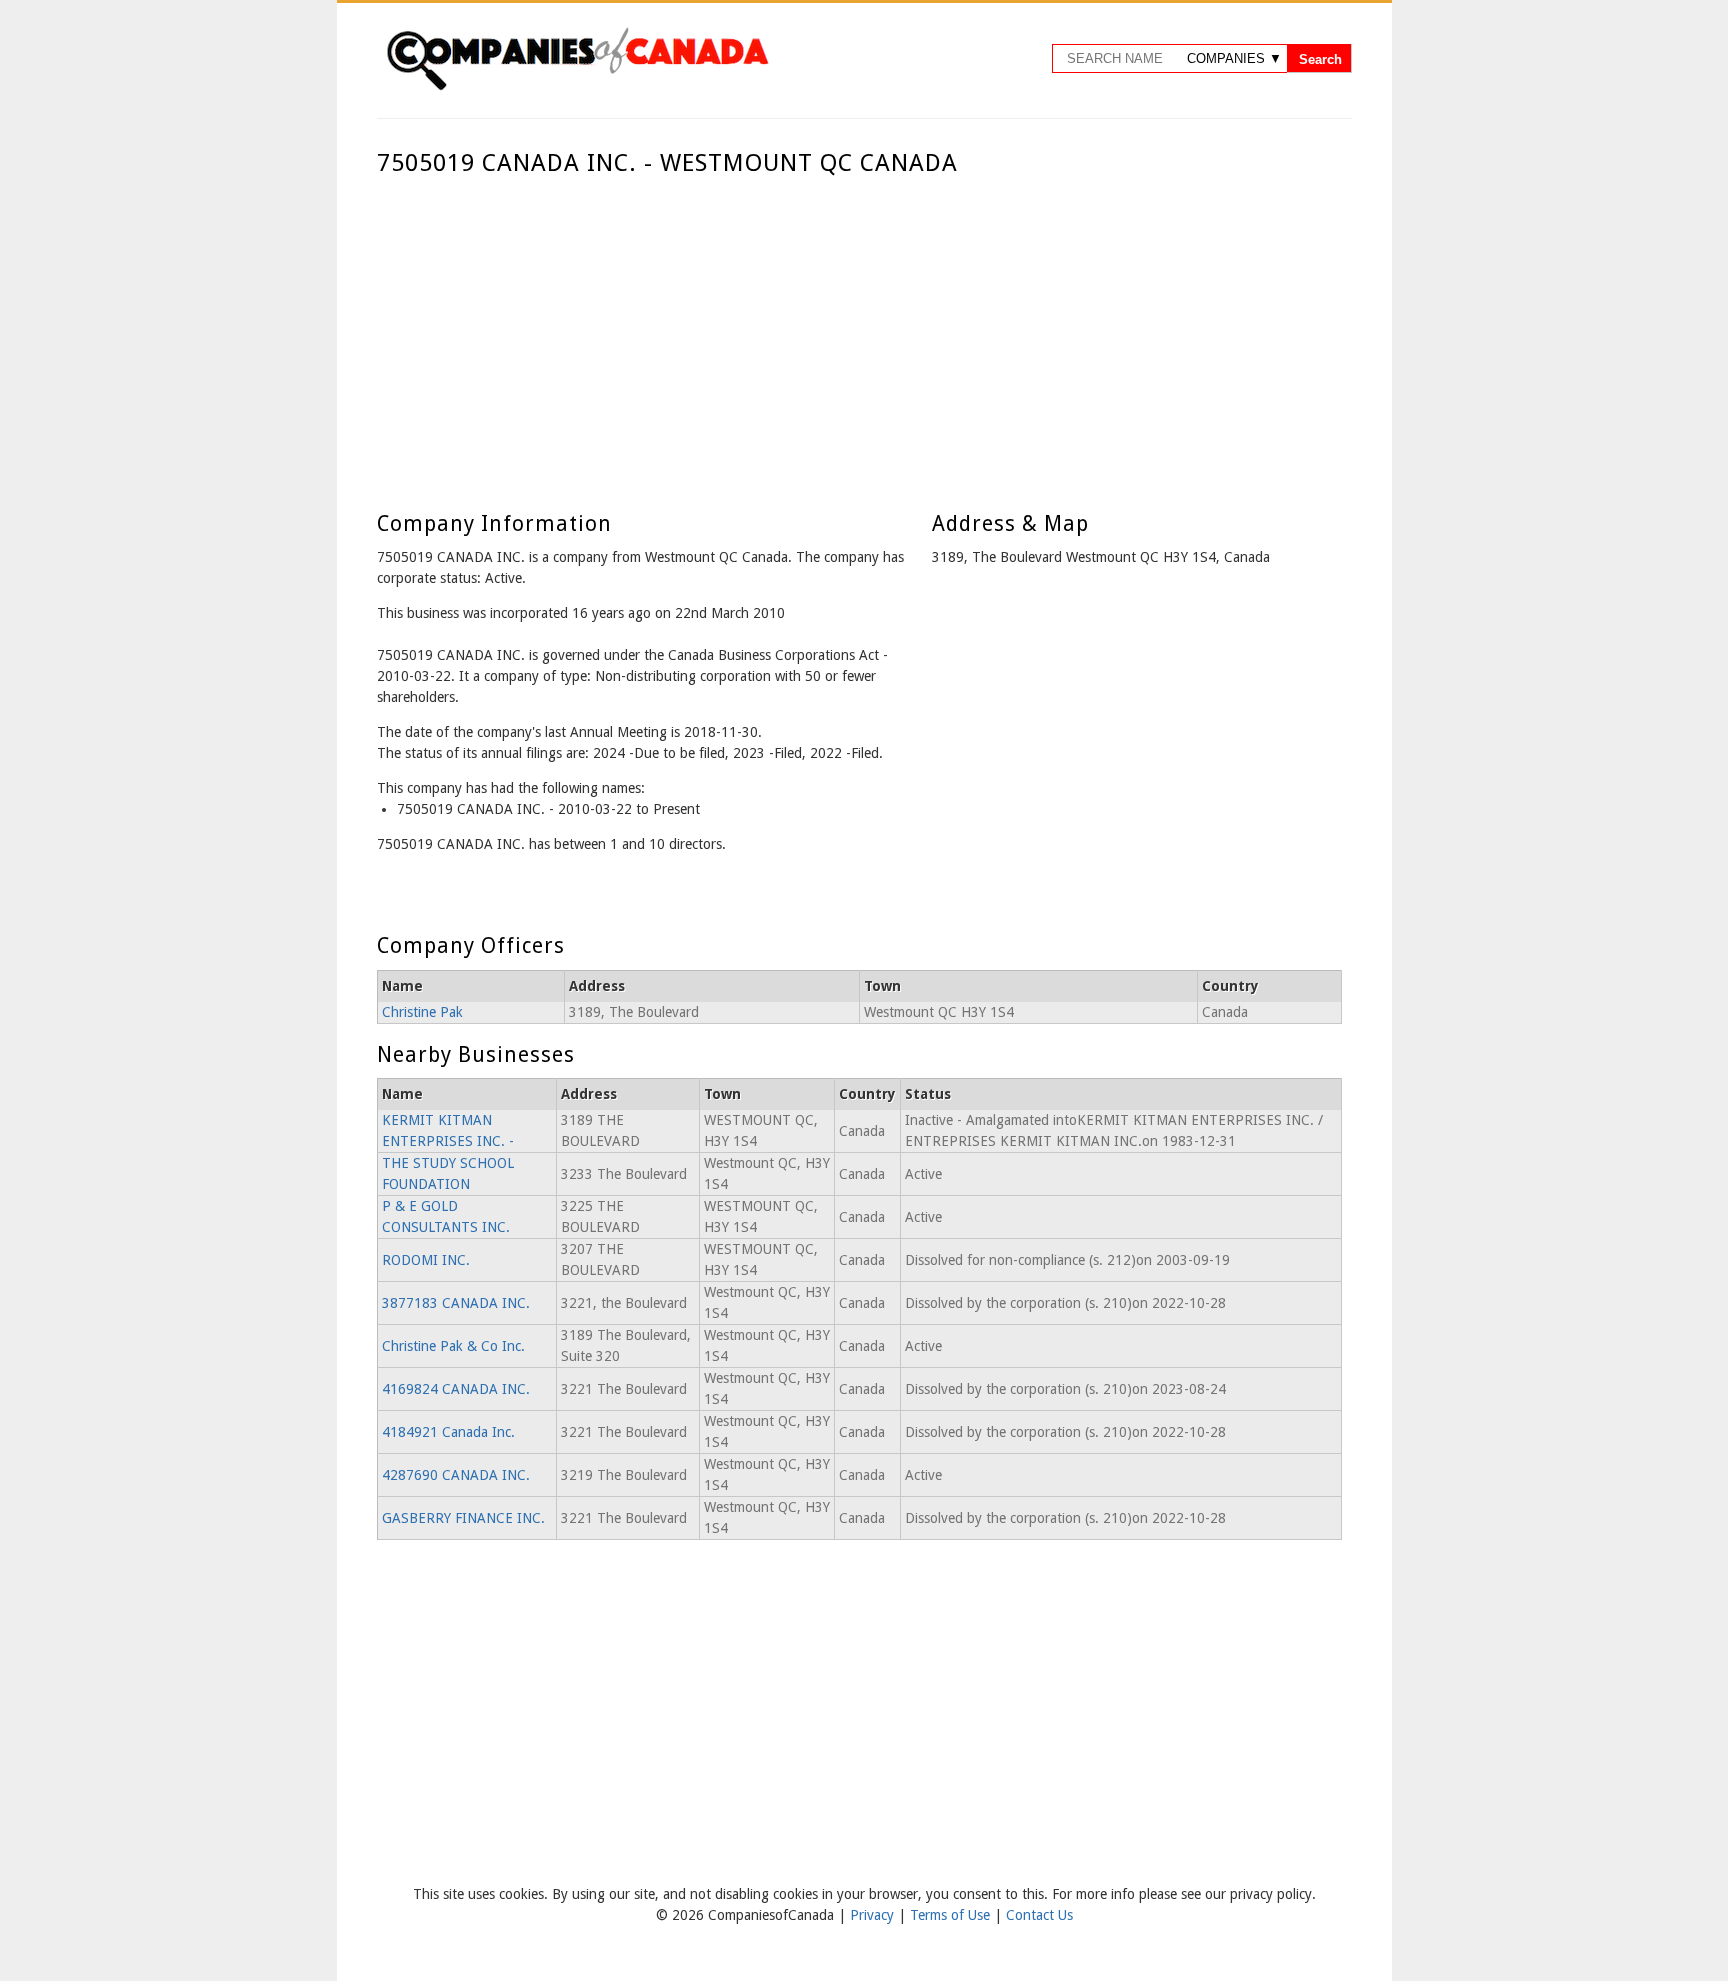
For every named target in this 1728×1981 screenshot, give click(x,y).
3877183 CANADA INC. (456, 1303)
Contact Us (1039, 1915)
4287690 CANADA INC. (456, 1475)
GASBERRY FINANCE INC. (463, 1518)
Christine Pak (422, 1012)
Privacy (874, 1915)
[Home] (577, 87)
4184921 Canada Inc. (448, 1432)
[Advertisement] (859, 328)
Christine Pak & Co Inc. (453, 1346)
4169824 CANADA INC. (456, 1389)
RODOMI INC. (426, 1260)
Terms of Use (952, 1915)
